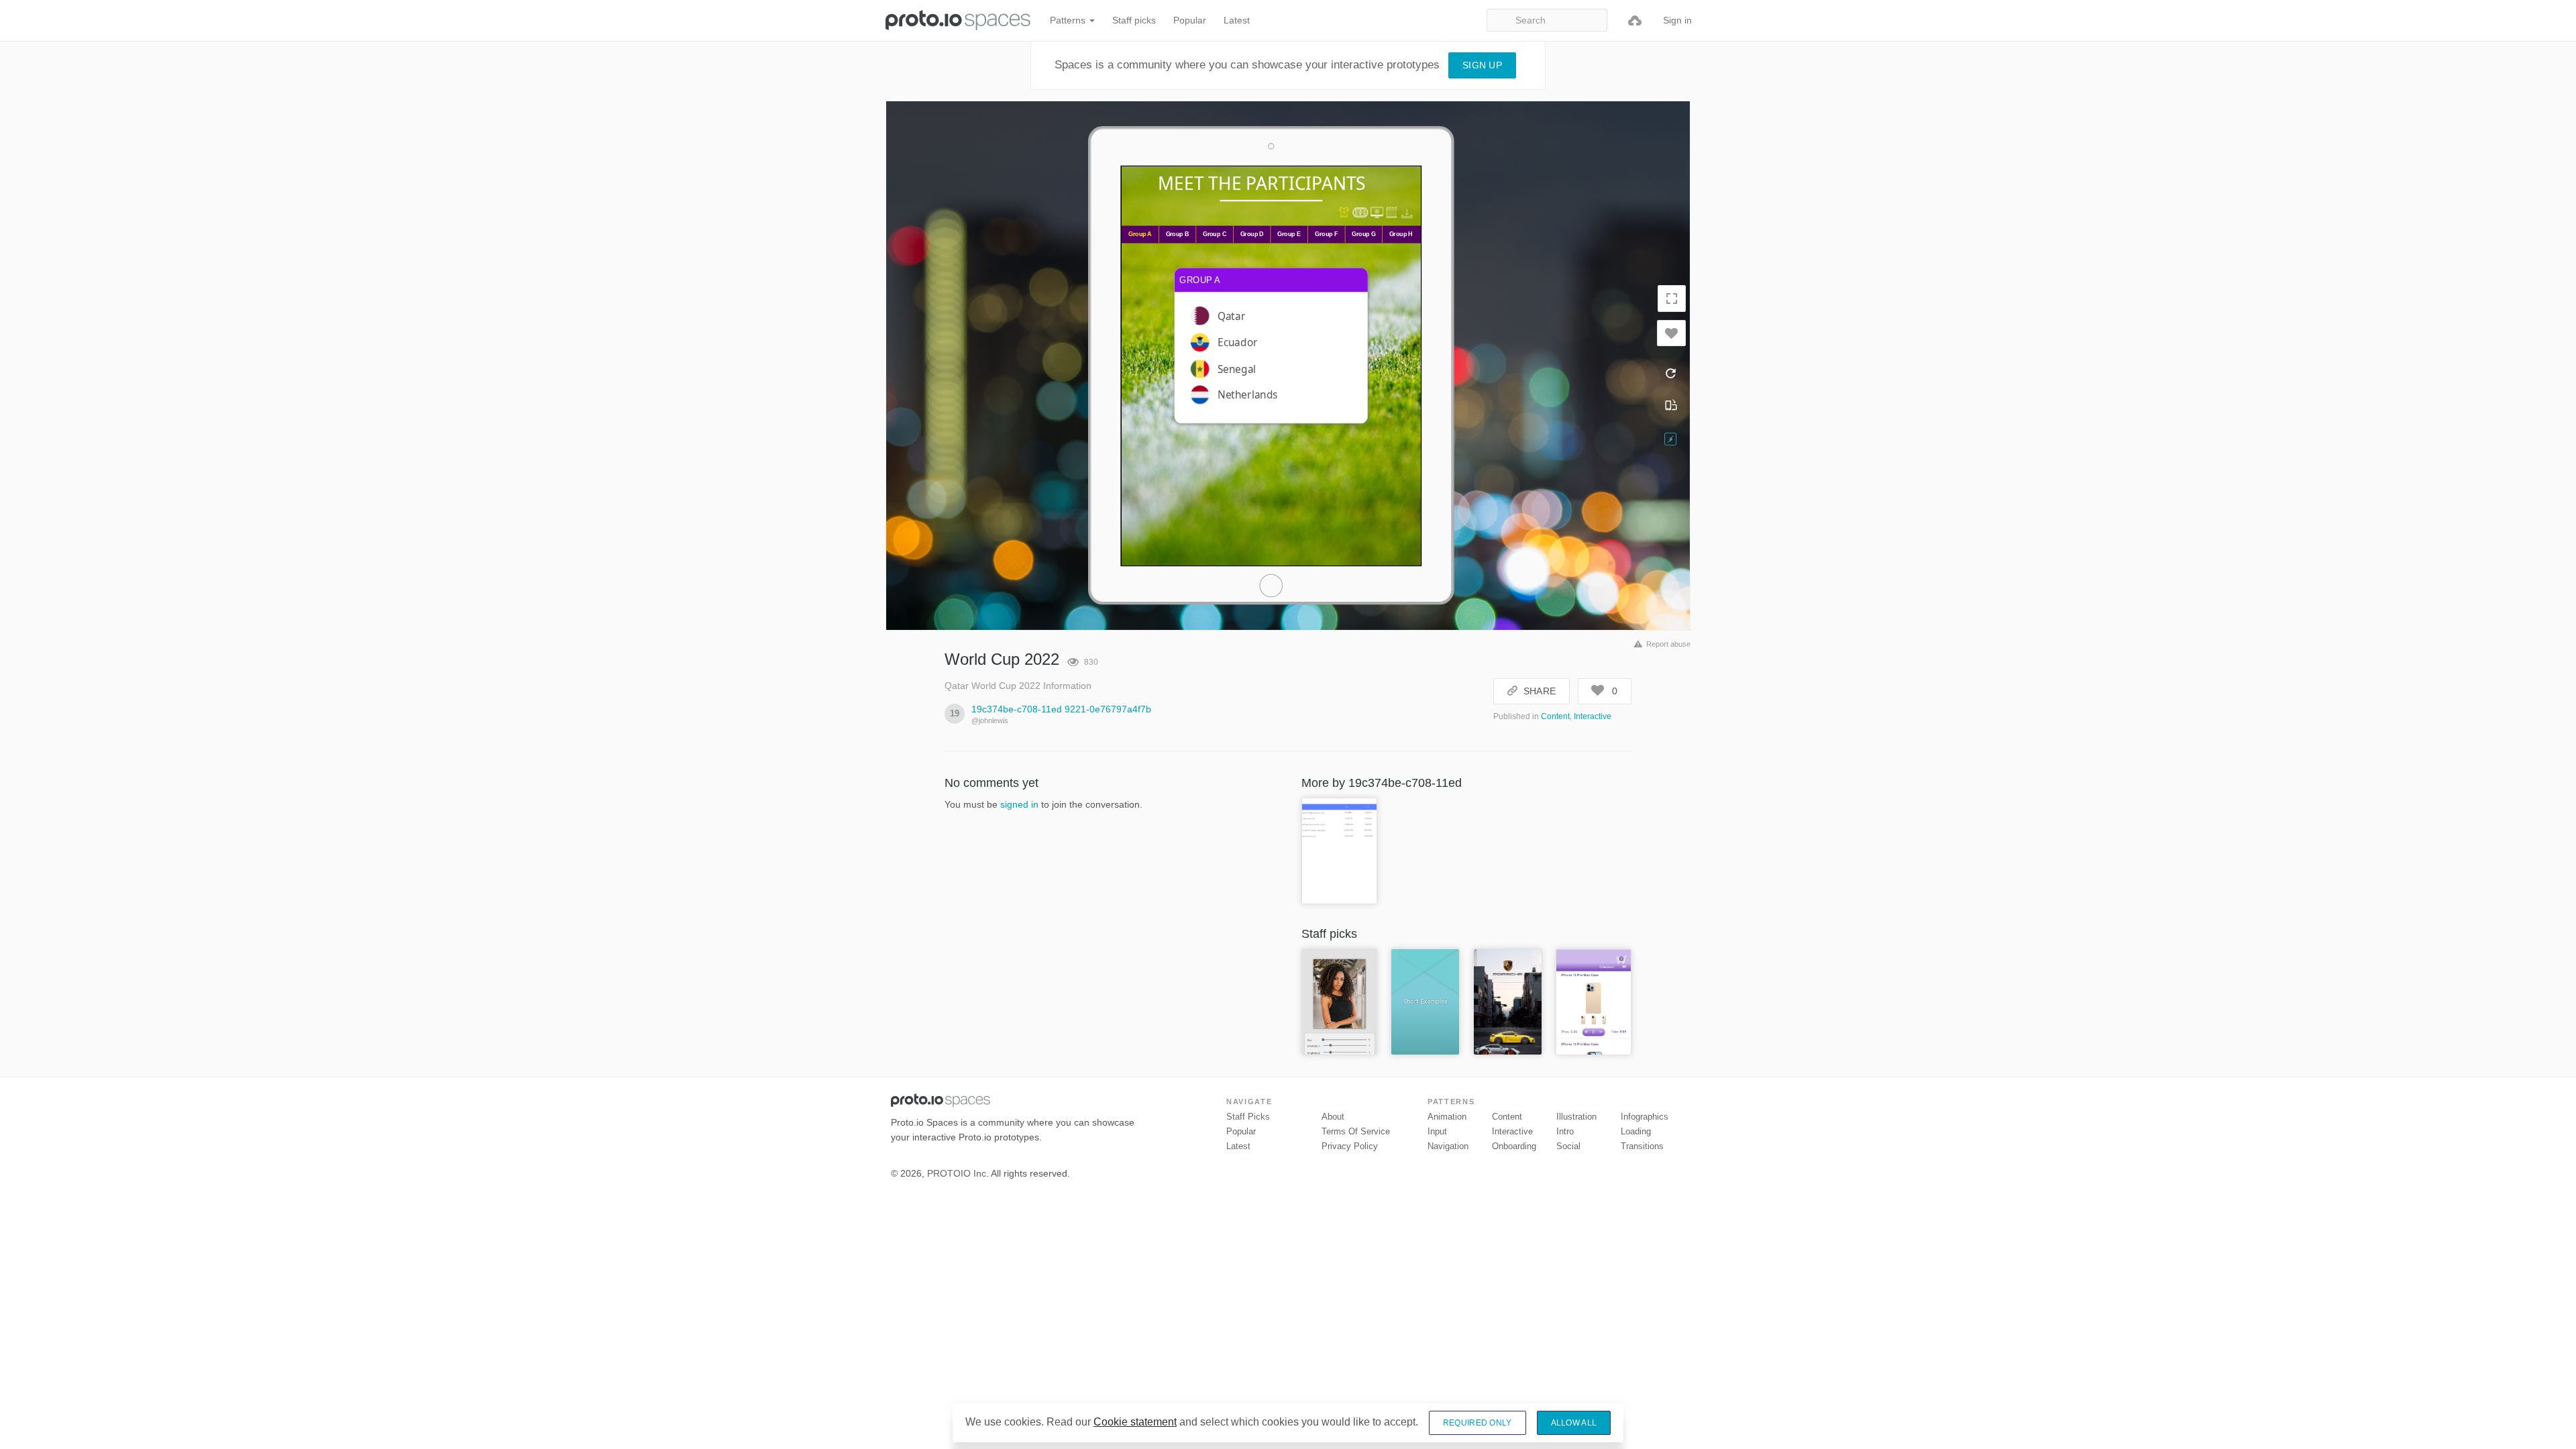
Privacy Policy (1350, 1146)
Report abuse (1668, 644)
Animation (1447, 1117)
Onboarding (1514, 1146)
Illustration (1576, 1117)
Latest (1237, 20)
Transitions (1642, 1146)
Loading (1636, 1131)
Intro (1565, 1131)
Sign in (1677, 20)
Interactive (1593, 716)
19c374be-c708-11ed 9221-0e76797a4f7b (1061, 709)
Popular (1190, 20)
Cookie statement (1135, 1422)
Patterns (1069, 20)
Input (1437, 1131)
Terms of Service (1356, 1131)
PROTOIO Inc (957, 1173)
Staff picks (1134, 20)
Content (1555, 716)
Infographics (1645, 1117)
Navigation (1448, 1146)
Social (1568, 1146)
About (1333, 1117)
